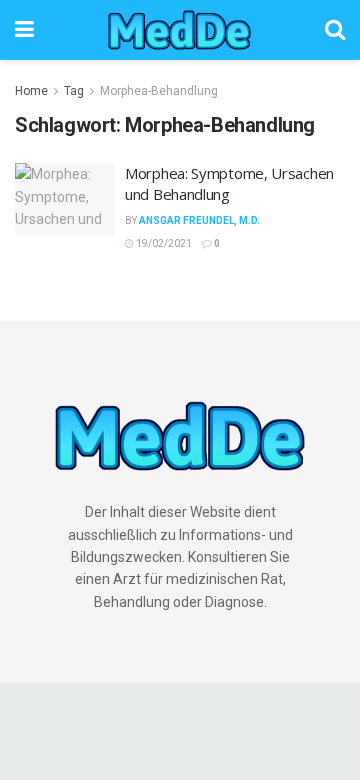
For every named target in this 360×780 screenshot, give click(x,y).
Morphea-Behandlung (159, 91)
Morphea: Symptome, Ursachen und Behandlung (229, 183)
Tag (74, 91)
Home (31, 91)
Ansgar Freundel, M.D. (199, 220)
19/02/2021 (163, 243)
